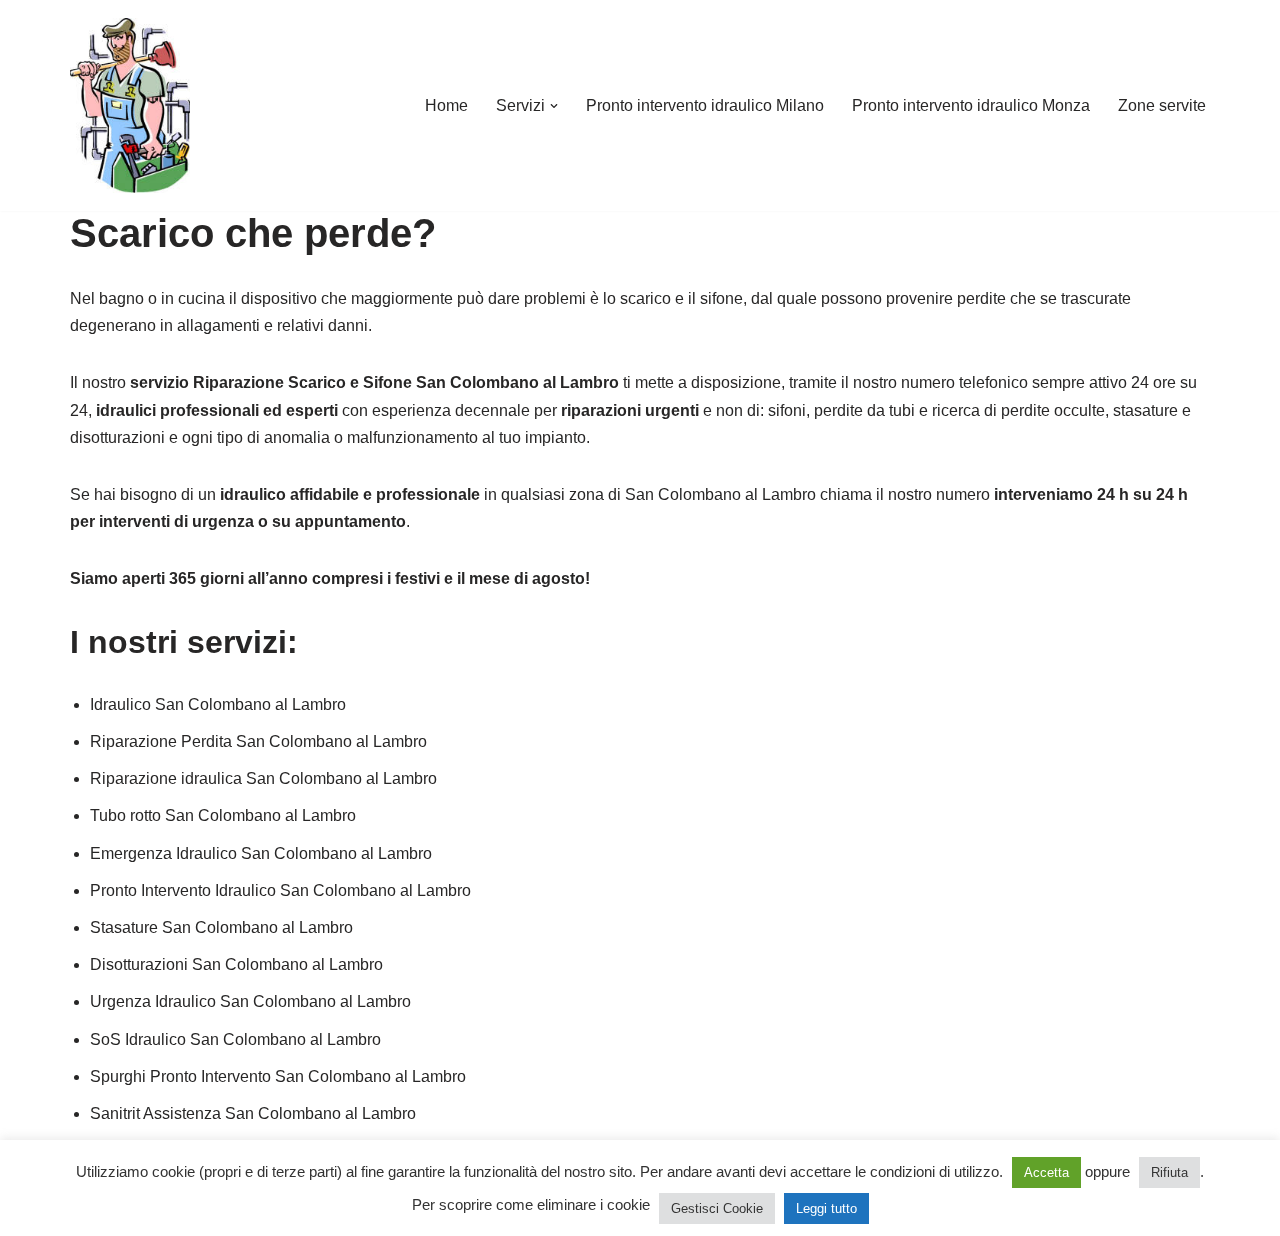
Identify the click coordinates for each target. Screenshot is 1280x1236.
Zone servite (1162, 105)
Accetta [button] (1046, 1172)
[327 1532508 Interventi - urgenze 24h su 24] (130, 105)
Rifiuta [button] (1169, 1172)
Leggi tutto (826, 1208)
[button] (554, 106)
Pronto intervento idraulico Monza (971, 105)
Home (446, 105)
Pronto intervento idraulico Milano (705, 105)
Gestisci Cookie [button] (717, 1208)
